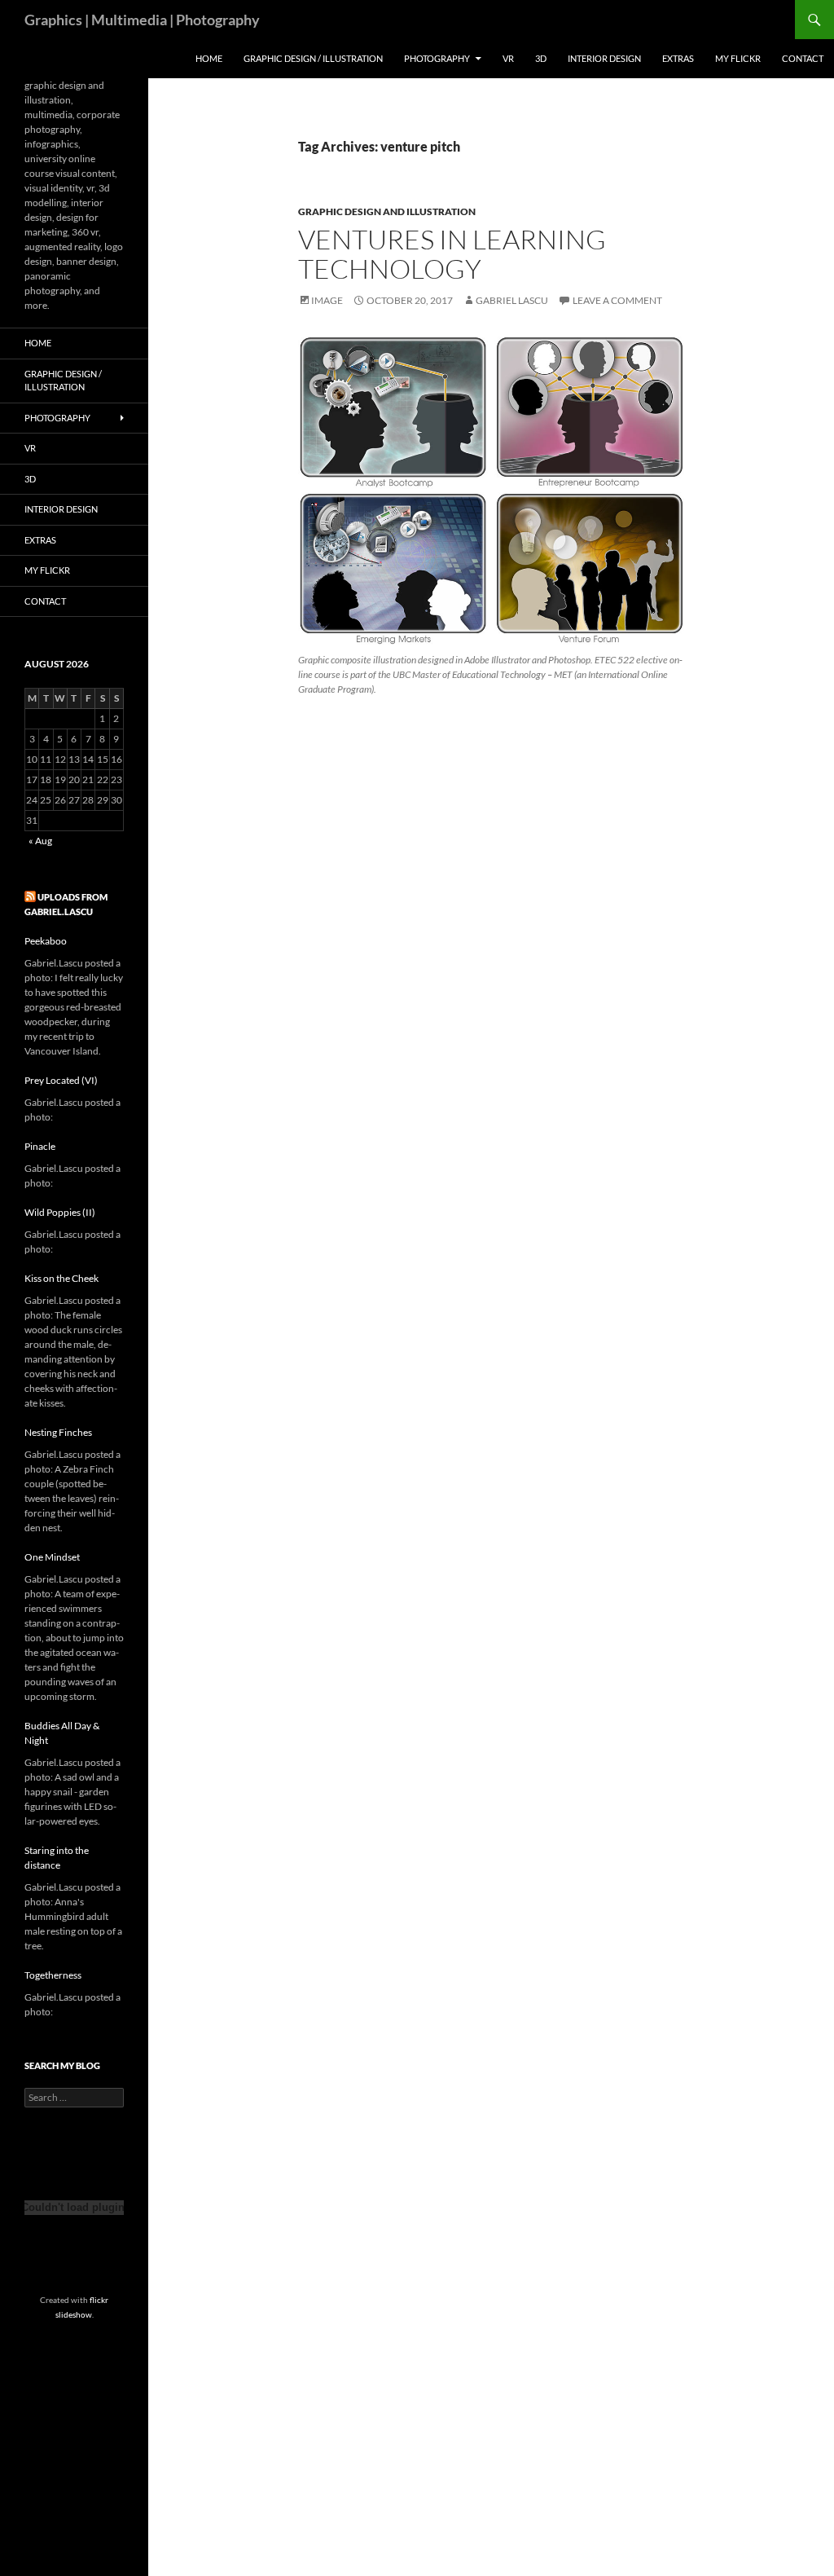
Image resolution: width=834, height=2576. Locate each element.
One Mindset (52, 1557)
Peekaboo (46, 941)
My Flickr (738, 58)
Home (209, 58)
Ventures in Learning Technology (452, 254)
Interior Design (604, 58)
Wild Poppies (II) (60, 1212)
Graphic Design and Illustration (387, 211)
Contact (803, 58)
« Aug (40, 841)
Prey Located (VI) (61, 1080)
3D (541, 58)
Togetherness (53, 1975)
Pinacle (40, 1146)
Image (327, 300)
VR (508, 58)
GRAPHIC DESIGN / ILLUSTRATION (313, 58)
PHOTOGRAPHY (437, 58)
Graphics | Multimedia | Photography (142, 20)
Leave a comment (617, 300)
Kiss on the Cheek (61, 1278)
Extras (678, 58)
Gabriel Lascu (512, 300)
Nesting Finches (58, 1432)
